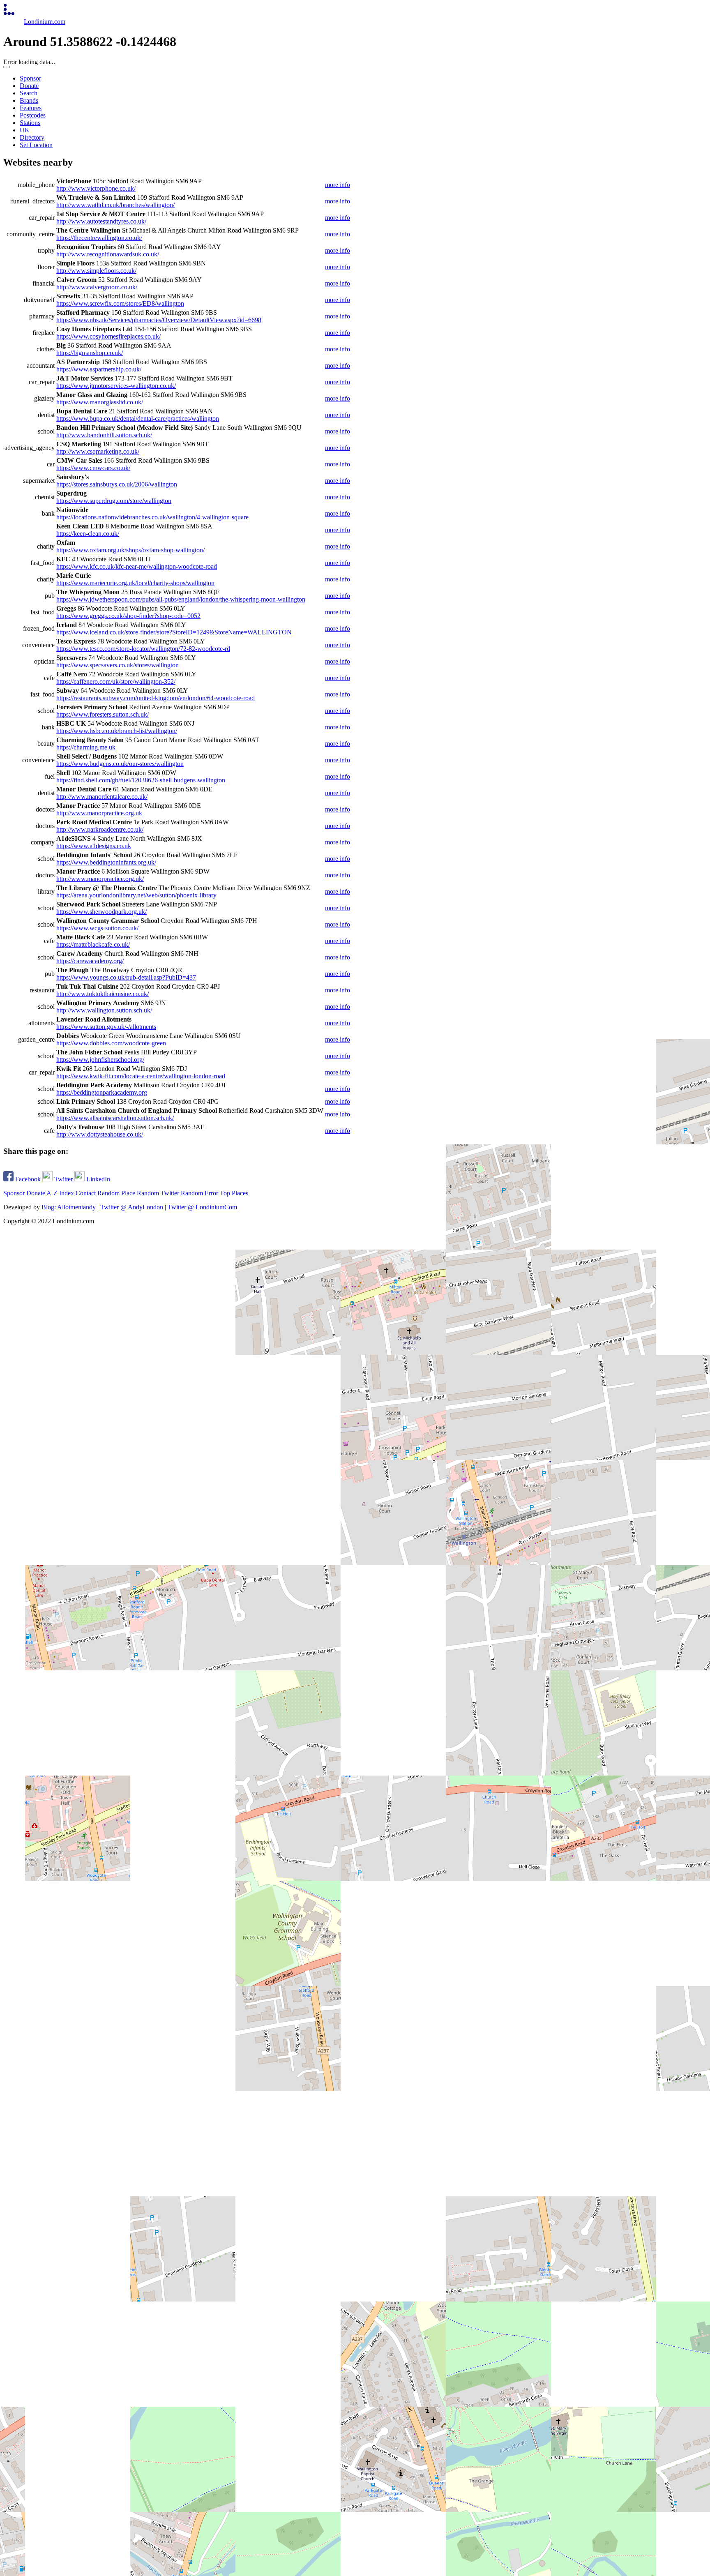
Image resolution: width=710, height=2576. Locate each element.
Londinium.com (45, 22)
